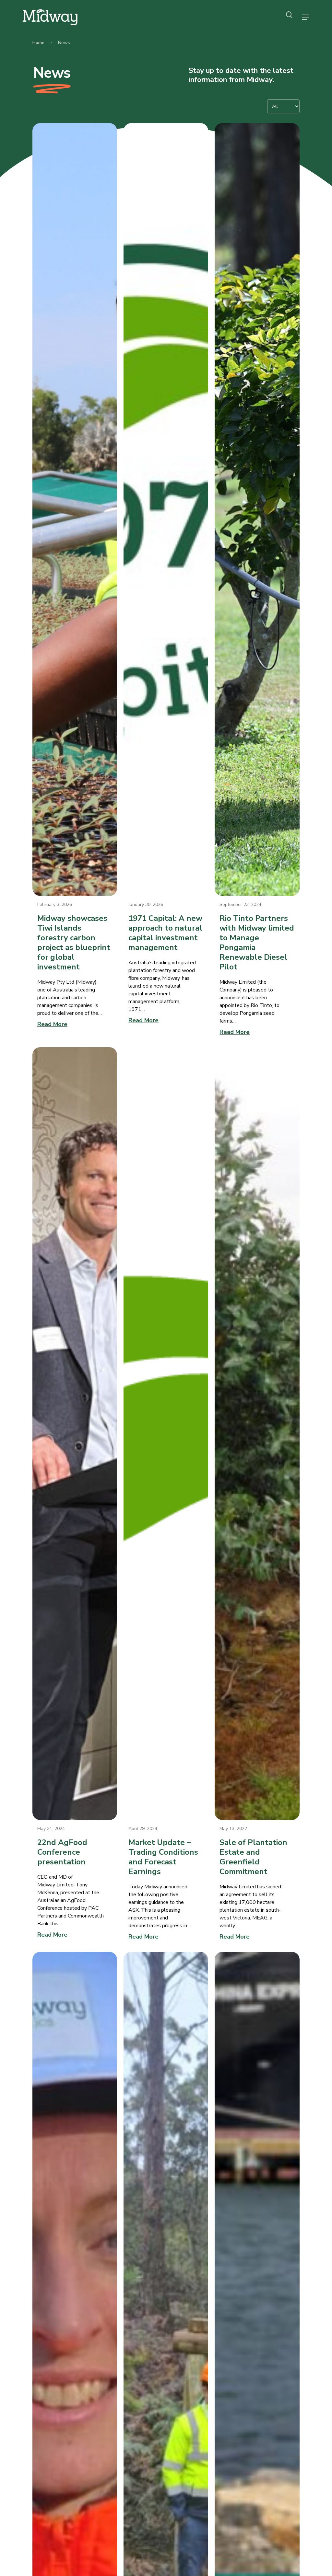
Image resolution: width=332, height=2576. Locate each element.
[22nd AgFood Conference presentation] (75, 1434)
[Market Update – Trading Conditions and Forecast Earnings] (166, 1434)
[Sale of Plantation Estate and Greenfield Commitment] (257, 1434)
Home (38, 43)
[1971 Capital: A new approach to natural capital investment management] (166, 509)
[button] (306, 17)
